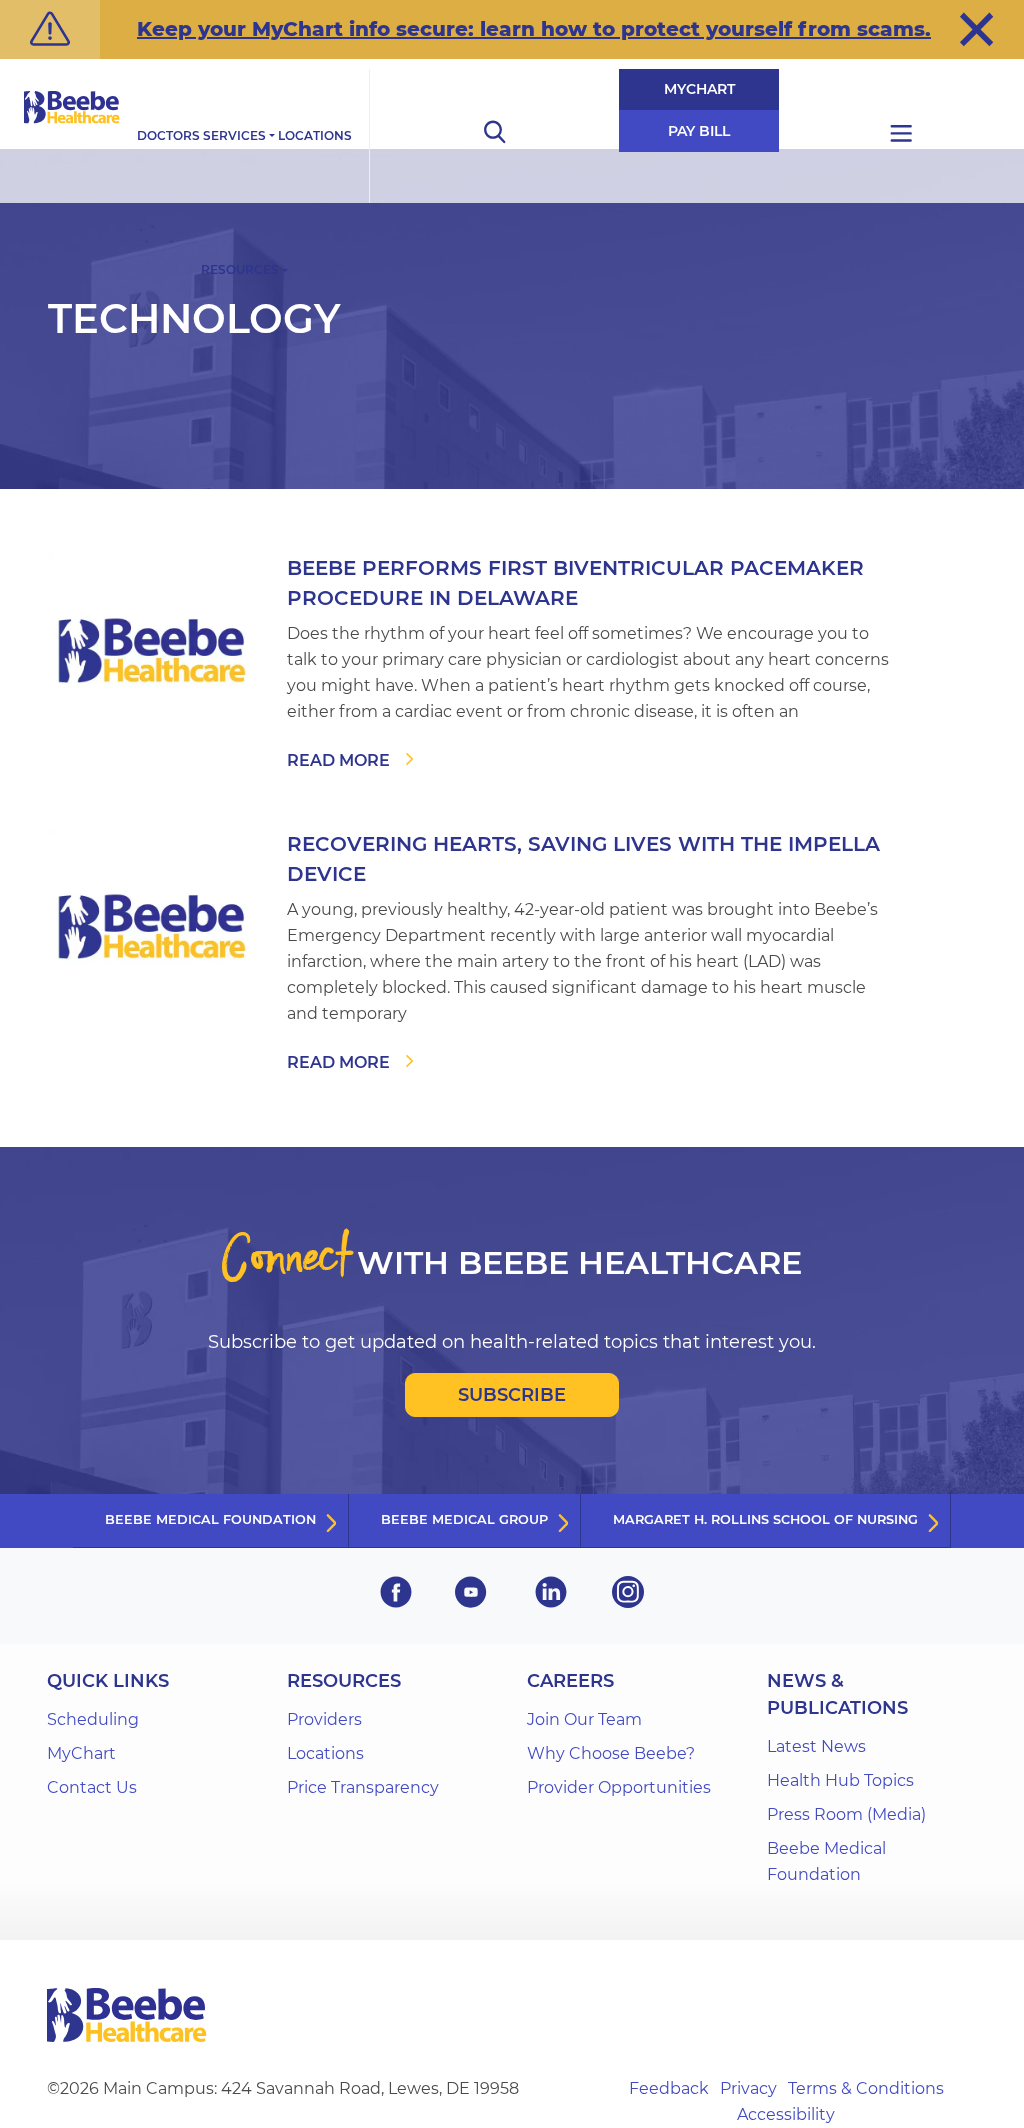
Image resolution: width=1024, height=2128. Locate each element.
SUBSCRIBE (512, 1395)
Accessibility (786, 2114)
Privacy (748, 2088)
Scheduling (93, 1719)
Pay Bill (699, 131)
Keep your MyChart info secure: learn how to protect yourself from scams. (534, 29)
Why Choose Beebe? (611, 1753)
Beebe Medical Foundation (210, 1519)
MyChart (699, 89)
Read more (338, 760)
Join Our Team (584, 1719)
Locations (315, 135)
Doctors (168, 135)
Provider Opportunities (619, 1787)
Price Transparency (363, 1787)
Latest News (816, 1746)
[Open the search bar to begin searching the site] (494, 136)
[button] (976, 29)
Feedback (669, 2088)
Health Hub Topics (840, 1780)
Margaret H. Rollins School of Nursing (765, 1519)
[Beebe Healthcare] (72, 129)
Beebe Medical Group (464, 1519)
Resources (240, 269)
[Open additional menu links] (901, 136)
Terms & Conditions (866, 2088)
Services (234, 135)
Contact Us (92, 1787)
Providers (324, 1719)
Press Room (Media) (846, 1814)
